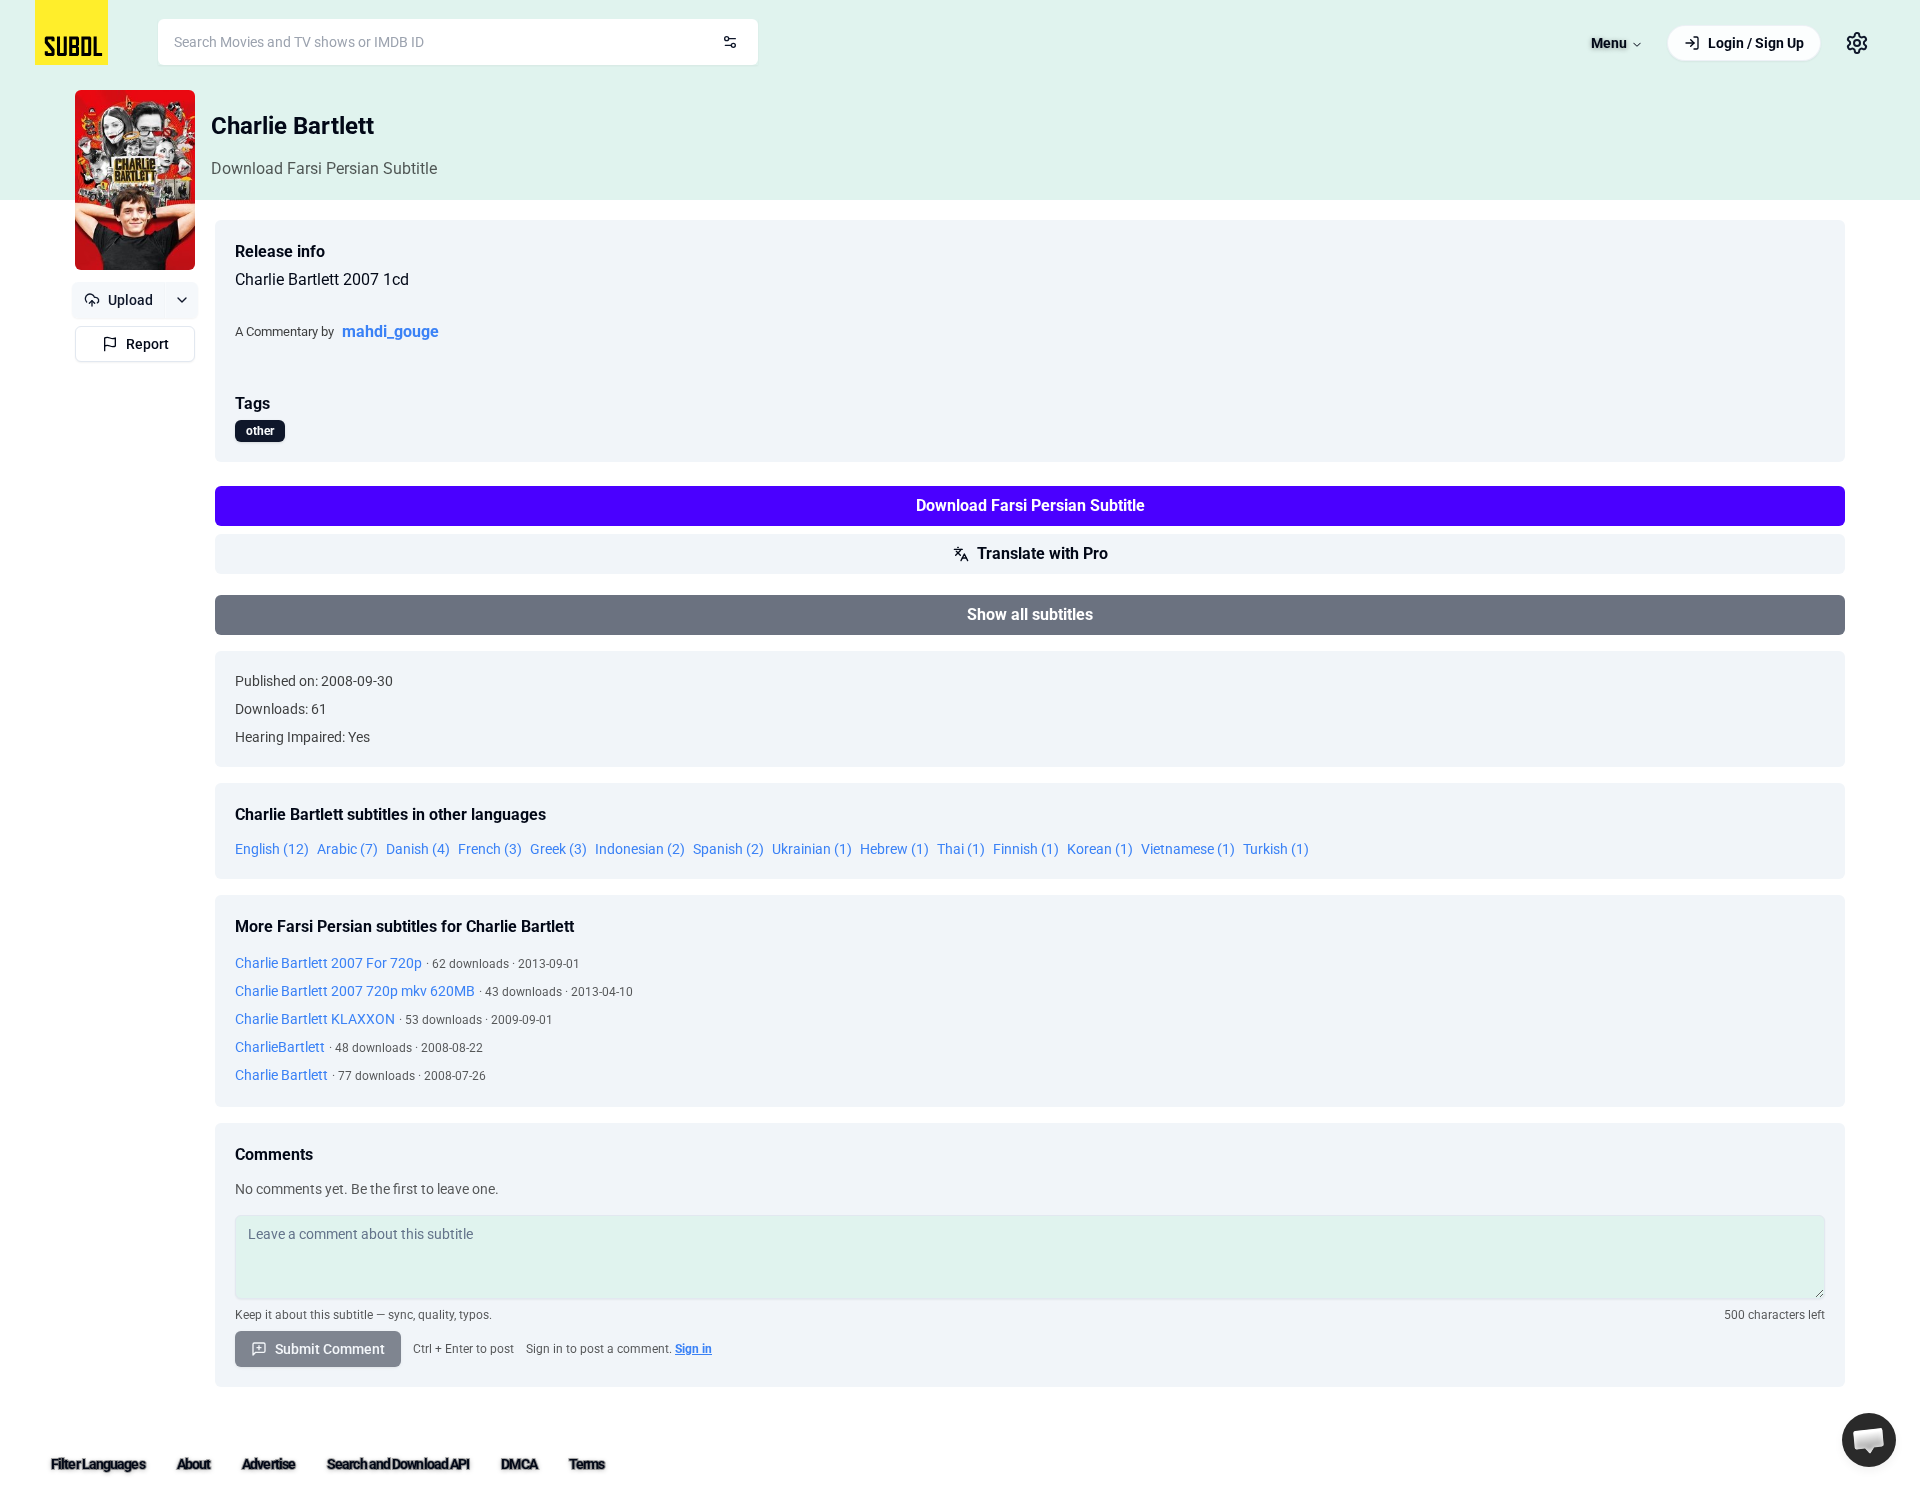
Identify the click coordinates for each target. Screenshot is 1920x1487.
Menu (1609, 43)
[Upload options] (181, 300)
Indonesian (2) (640, 849)
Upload (130, 300)
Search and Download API (398, 1464)
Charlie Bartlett (292, 126)
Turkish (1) (1276, 849)
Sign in (693, 1349)
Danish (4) (418, 849)
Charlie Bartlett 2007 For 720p (328, 963)
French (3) (490, 849)
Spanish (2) (728, 849)
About (194, 1464)
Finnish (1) (1026, 849)
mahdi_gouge (390, 331)
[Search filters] (730, 42)
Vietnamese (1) (1188, 849)
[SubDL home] (71, 32)
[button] (1869, 1440)
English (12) (272, 849)
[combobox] (458, 42)
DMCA (518, 1464)
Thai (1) (961, 849)
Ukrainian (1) (812, 849)
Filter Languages (98, 1464)
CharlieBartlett (280, 1047)
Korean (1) (1100, 849)
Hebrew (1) (894, 849)
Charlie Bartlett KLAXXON (315, 1019)
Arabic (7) (347, 849)
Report (147, 344)
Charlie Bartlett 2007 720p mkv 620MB (355, 991)
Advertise (268, 1464)
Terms (587, 1464)
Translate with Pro (1042, 553)
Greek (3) (558, 849)
